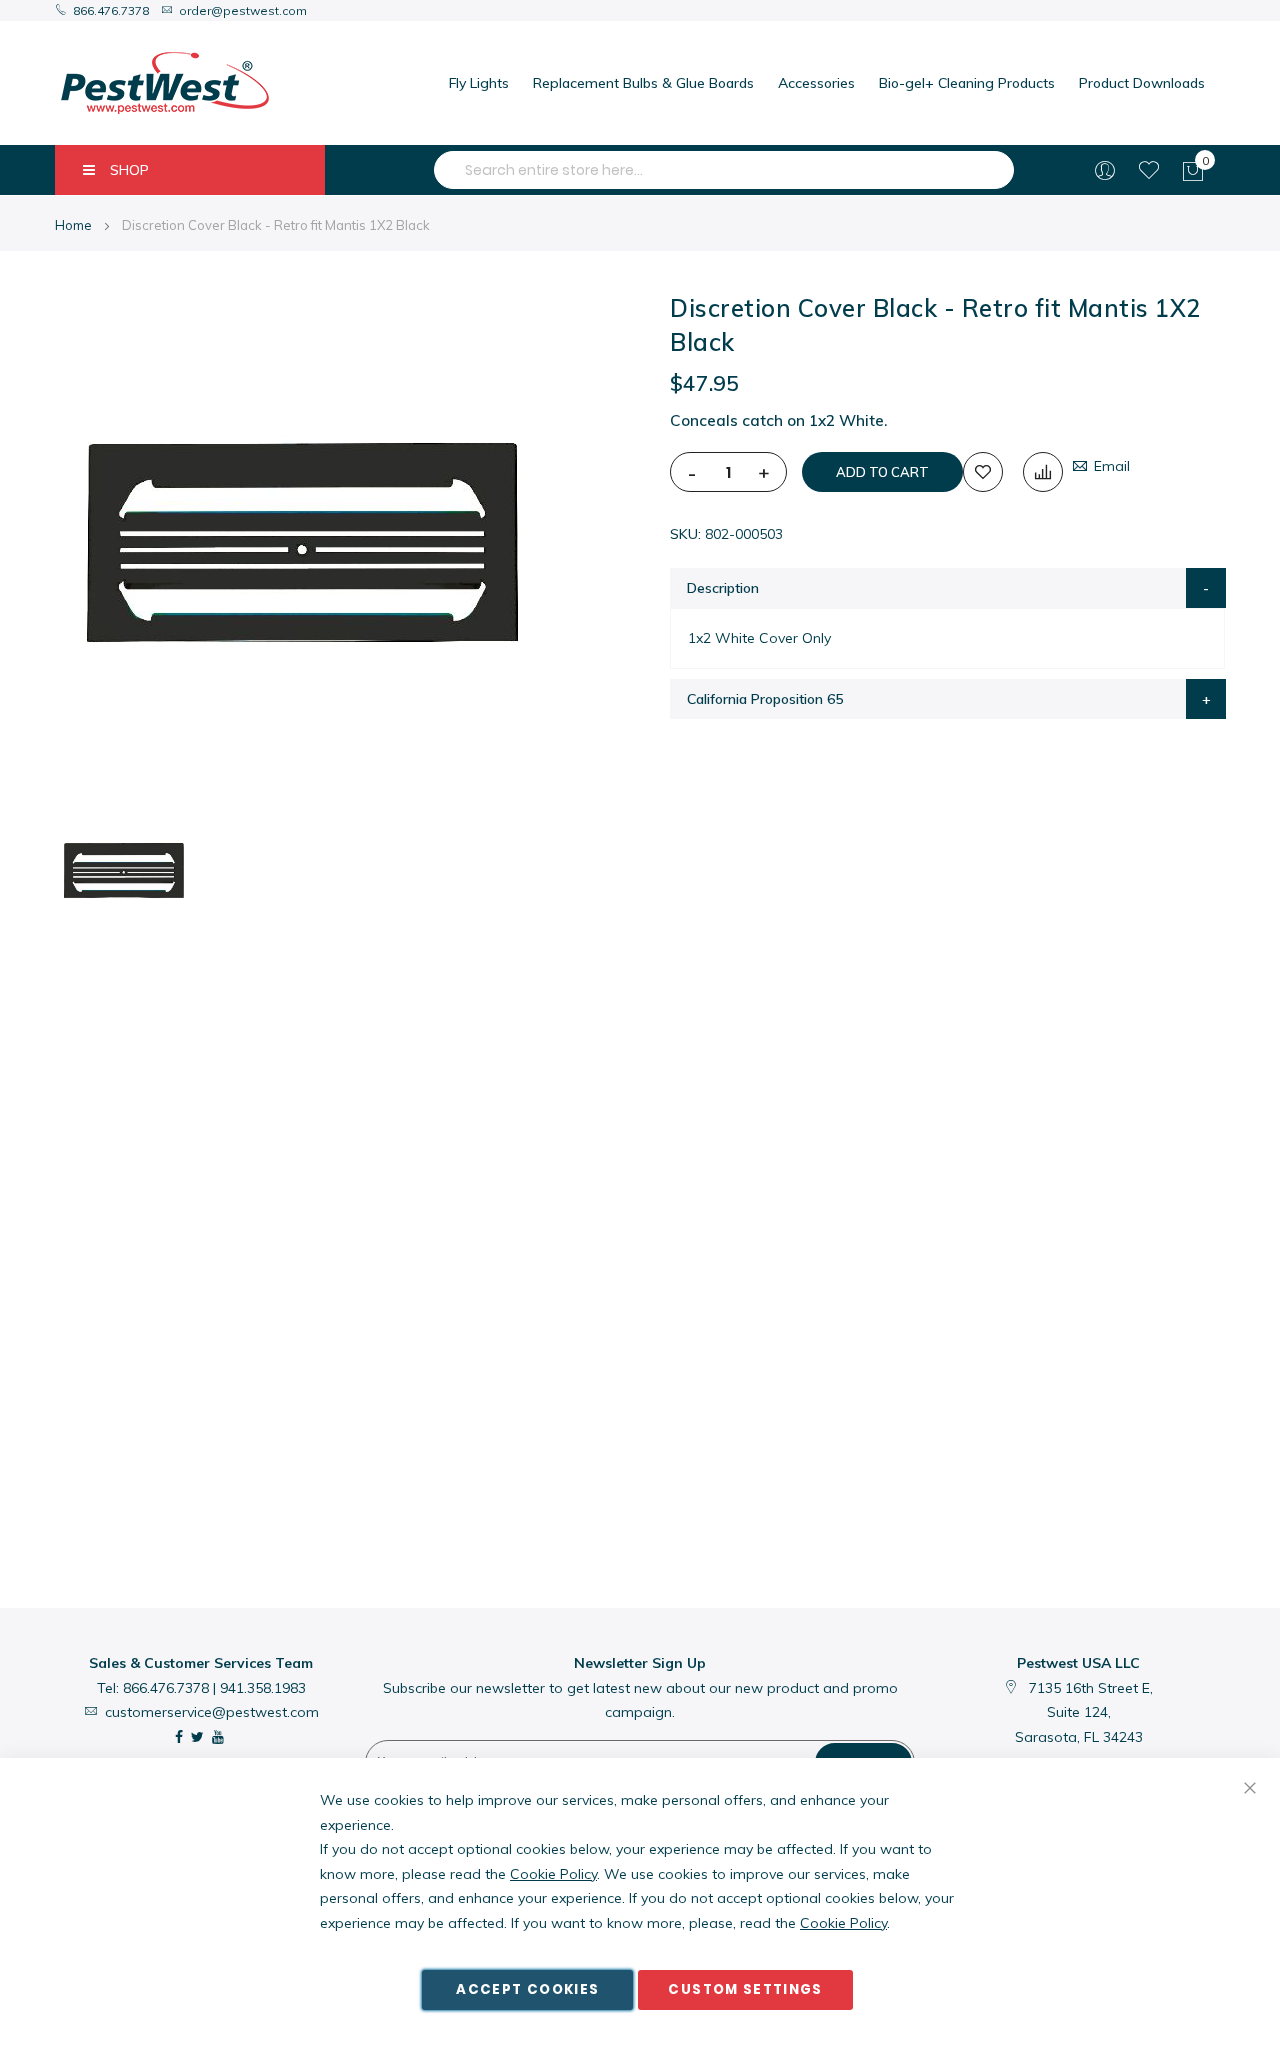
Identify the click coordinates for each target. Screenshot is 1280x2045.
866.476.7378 (111, 10)
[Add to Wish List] (983, 472)
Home (73, 225)
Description (723, 588)
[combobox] (724, 170)
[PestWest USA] (165, 83)
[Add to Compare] (1043, 472)
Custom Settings (745, 1989)
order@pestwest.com (243, 10)
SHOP (129, 170)
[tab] (948, 588)
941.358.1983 (263, 1688)
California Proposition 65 (765, 699)
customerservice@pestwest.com (212, 1712)
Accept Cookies (527, 1989)
